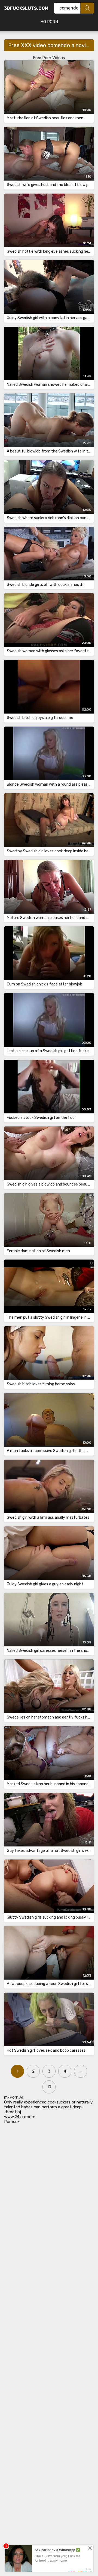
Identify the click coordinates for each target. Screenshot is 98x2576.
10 (49, 2087)
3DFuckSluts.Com (26, 8)
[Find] (87, 8)
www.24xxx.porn (20, 2117)
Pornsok (12, 2122)
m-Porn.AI (14, 2097)
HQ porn (49, 22)
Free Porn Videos (49, 58)
